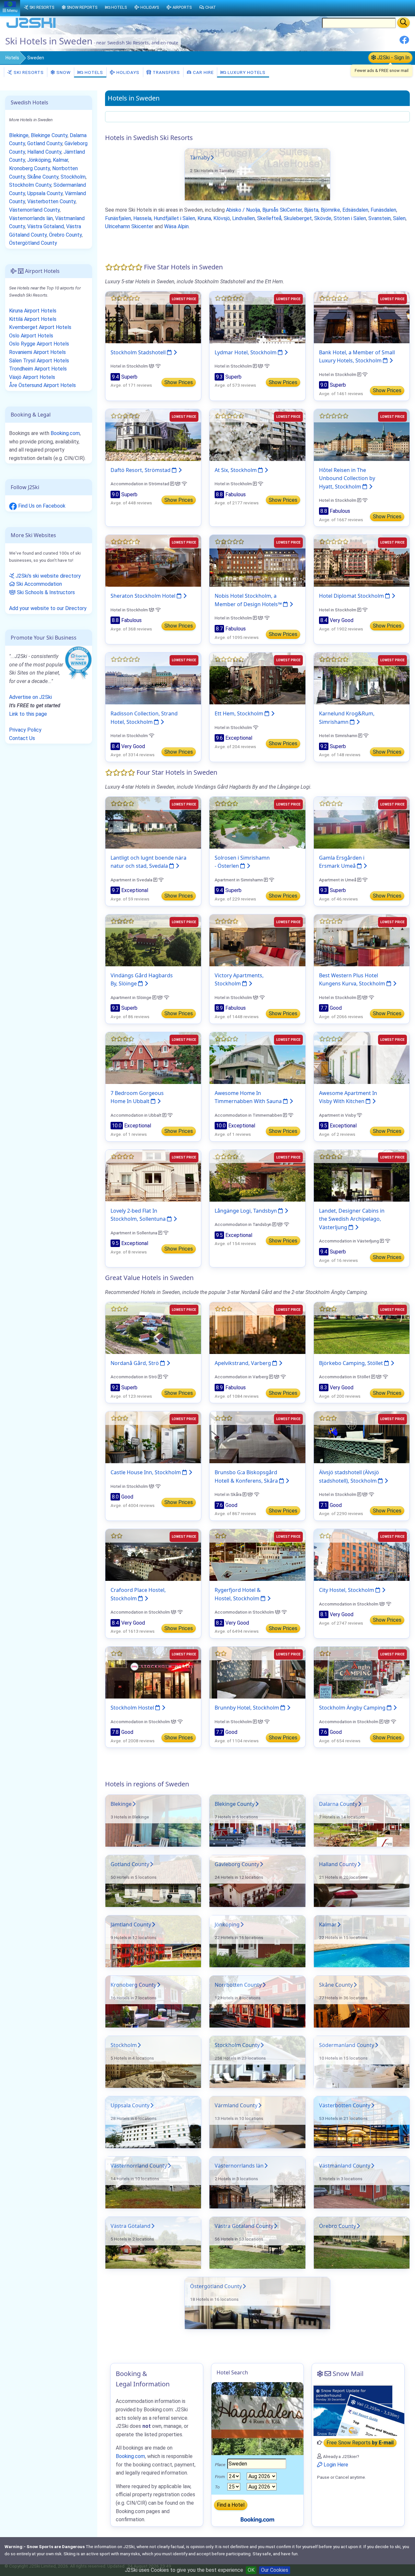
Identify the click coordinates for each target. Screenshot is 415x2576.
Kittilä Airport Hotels (33, 319)
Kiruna (204, 218)
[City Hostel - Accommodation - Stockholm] (362, 1554)
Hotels (12, 58)
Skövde (323, 218)
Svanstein (379, 218)
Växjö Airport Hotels (32, 377)
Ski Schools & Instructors (45, 592)
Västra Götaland (130, 2226)
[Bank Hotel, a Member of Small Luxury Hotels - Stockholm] (362, 317)
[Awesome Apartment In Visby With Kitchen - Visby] (362, 1058)
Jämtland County (131, 1924)
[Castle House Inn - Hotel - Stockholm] (153, 1437)
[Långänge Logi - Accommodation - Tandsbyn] (257, 1175)
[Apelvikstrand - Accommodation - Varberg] (257, 1328)
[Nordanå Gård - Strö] (153, 1328)
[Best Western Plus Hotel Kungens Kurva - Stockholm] (362, 940)
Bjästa (311, 210)
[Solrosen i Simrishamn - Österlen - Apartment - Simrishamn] (257, 822)
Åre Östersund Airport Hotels (42, 385)
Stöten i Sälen (350, 218)
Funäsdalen (383, 210)
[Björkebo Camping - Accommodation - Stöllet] (362, 1328)
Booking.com (65, 433)
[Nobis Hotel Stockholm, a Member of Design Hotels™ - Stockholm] (257, 560)
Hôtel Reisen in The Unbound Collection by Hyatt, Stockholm (347, 478)
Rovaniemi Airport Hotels (37, 352)
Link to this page (28, 714)
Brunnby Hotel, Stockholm (248, 1708)
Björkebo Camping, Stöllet (352, 1363)
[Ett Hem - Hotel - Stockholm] (257, 678)
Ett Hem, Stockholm (240, 713)
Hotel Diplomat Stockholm (352, 596)
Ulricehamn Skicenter (129, 226)
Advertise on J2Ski (30, 697)
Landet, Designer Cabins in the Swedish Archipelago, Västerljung (352, 1219)
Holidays (127, 72)
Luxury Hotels (246, 72)
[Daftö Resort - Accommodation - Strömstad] (153, 435)
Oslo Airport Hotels (31, 336)
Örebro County (338, 2226)
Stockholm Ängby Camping (353, 1708)
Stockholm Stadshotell (139, 352)
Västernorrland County (139, 2166)
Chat (211, 7)
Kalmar (328, 1924)
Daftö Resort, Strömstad (141, 470)
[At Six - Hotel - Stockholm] (257, 435)
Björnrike (330, 210)
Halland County (338, 1864)
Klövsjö (222, 218)
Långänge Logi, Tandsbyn (246, 1211)
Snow (63, 72)
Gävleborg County (237, 1864)
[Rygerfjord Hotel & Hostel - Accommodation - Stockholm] (257, 1554)
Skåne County (336, 1985)
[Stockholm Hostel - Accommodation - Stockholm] (153, 1672)
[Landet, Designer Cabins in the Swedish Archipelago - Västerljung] (362, 1175)
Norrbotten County (238, 1985)
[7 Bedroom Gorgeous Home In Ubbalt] (153, 1058)
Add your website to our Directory (48, 608)
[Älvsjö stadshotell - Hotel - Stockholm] (362, 1437)
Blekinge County (235, 1804)
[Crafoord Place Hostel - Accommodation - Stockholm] (153, 1554)
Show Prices (179, 382)
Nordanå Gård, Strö (135, 1363)
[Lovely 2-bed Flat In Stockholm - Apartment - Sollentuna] (153, 1175)
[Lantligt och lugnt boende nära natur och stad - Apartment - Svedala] (153, 822)
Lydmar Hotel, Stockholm (246, 352)
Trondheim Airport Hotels (38, 369)
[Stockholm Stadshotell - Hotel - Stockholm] (153, 317)
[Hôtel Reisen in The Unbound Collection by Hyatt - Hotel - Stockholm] (362, 435)
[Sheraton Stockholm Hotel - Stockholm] (153, 560)
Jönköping (227, 1924)
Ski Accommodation (38, 584)
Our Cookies (275, 2570)
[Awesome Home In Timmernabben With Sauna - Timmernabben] (257, 1058)
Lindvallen (243, 218)
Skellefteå (269, 218)
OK (251, 2570)
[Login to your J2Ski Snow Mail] (358, 2410)
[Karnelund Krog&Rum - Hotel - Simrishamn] (362, 678)
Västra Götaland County (244, 2226)
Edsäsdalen (355, 210)
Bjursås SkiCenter (282, 210)
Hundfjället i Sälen (174, 218)
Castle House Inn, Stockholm (146, 1472)
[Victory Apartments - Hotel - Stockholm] (257, 940)
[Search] (403, 23)
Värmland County (236, 2105)
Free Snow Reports (360, 2443)
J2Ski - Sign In (393, 58)
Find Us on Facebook (41, 506)
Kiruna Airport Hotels (33, 311)
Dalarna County (338, 1804)
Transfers (166, 72)
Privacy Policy (25, 730)
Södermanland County (347, 2045)
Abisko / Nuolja (243, 210)
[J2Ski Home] (31, 27)
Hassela (142, 218)
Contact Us (22, 738)
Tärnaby (200, 158)
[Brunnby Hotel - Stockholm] (257, 1672)
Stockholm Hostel (133, 1708)
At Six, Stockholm (236, 470)
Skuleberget (298, 218)
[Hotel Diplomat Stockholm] (362, 560)
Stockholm (124, 2045)
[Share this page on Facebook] (404, 42)
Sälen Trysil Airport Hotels (39, 361)
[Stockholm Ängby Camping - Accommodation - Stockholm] (362, 1672)
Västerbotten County (345, 2105)
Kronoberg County (133, 1985)
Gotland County (130, 1864)
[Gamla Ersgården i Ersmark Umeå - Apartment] (362, 822)
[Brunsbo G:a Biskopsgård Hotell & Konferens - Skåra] (257, 1437)
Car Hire (203, 72)
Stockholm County (237, 2045)
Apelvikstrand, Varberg (243, 1363)
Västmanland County (345, 2166)
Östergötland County (216, 2286)
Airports (182, 7)
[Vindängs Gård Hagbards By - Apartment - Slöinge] (153, 940)
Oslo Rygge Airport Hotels (39, 344)
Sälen (399, 218)
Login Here (335, 2465)
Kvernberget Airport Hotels (40, 327)
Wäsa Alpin (176, 226)
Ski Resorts (28, 72)
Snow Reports (82, 7)
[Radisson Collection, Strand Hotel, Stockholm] (153, 678)
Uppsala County (130, 2105)
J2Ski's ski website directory (47, 576)
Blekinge (121, 1804)
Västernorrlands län (239, 2166)
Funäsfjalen (118, 218)
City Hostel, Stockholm (347, 1590)
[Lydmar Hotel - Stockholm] (257, 317)
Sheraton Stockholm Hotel (144, 596)
